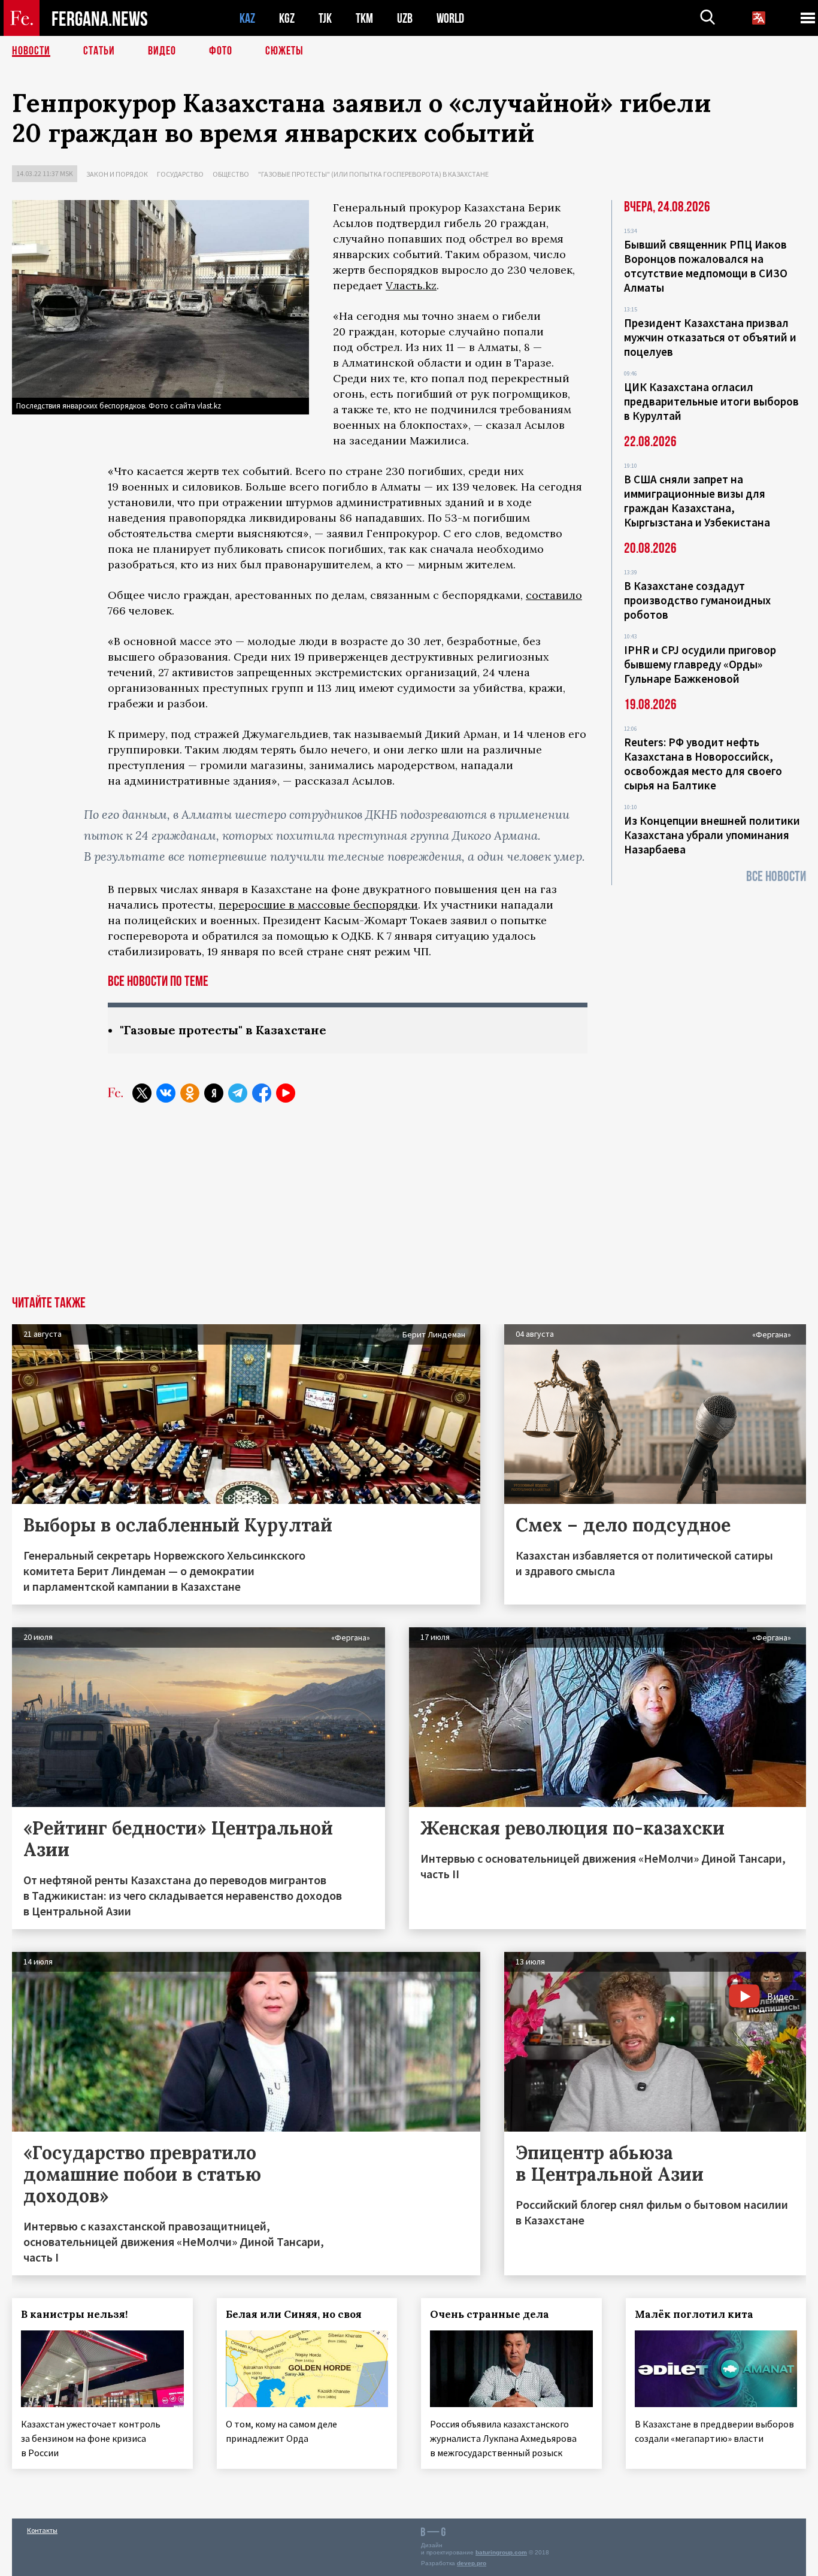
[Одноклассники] (190, 1093)
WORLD (450, 18)
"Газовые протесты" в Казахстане (223, 1030)
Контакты (42, 2530)
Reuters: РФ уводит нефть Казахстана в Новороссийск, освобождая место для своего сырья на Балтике (703, 764)
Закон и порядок (117, 174)
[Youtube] (286, 1093)
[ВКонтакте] (166, 1093)
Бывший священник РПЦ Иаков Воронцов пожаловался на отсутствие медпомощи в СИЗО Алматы (706, 266)
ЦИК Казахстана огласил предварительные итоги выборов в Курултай (711, 401)
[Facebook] (262, 1093)
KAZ (247, 18)
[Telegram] (238, 1093)
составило (554, 595)
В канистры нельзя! (74, 2314)
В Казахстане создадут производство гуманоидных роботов (697, 600)
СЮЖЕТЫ (284, 51)
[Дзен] (214, 1093)
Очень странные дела (490, 2314)
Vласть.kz (411, 285)
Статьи (99, 51)
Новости (31, 51)
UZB (405, 18)
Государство (180, 174)
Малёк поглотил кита (694, 2314)
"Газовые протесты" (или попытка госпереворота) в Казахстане (373, 174)
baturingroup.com (501, 2552)
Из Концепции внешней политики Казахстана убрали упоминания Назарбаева (712, 835)
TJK (325, 18)
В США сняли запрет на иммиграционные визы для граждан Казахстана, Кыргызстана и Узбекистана (697, 501)
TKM (364, 18)
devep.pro (472, 2563)
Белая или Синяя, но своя (294, 2314)
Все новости (776, 877)
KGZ (287, 18)
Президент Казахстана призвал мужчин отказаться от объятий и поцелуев (710, 337)
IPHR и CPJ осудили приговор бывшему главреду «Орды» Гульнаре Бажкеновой (700, 664)
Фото (221, 51)
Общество (231, 174)
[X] (142, 1093)
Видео (162, 51)
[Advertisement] (409, 1206)
